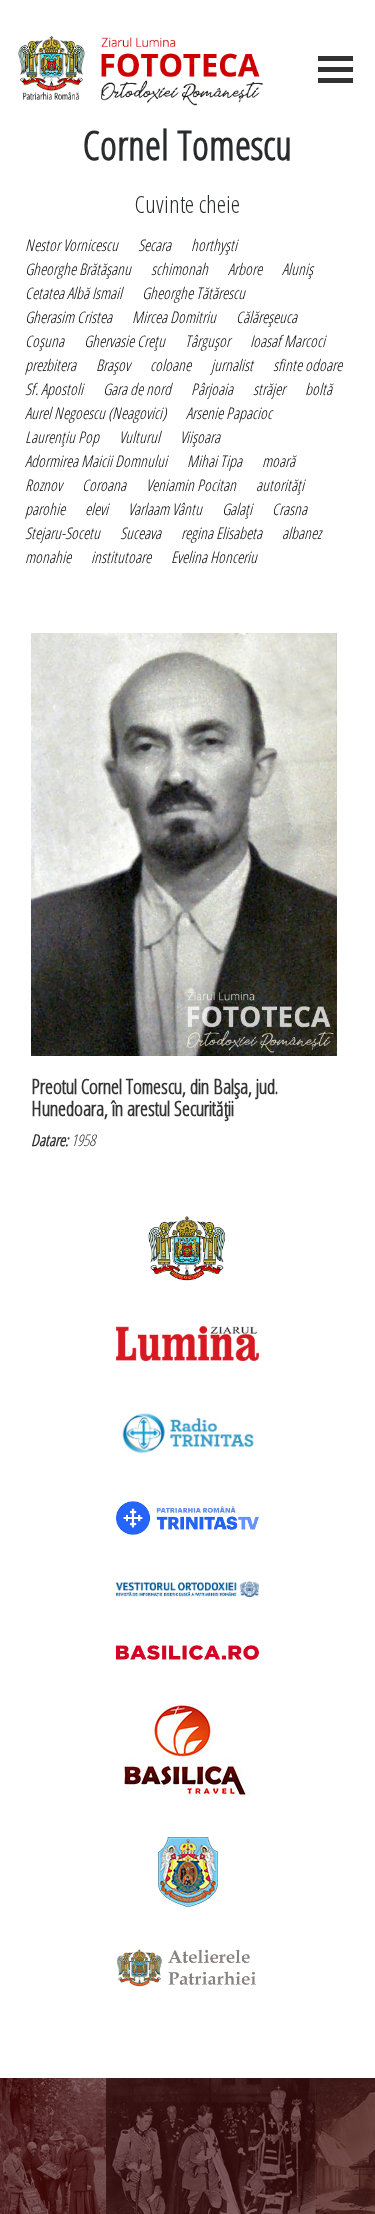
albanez (301, 533)
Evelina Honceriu (214, 557)
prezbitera (50, 365)
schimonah (179, 269)
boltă (318, 389)
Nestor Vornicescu (71, 245)
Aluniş (297, 269)
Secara (154, 245)
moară (278, 461)
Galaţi (237, 509)
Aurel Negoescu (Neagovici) (95, 413)
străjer (269, 389)
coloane (170, 365)
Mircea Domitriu (174, 317)
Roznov (43, 485)
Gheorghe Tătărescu (193, 293)
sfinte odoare (307, 365)
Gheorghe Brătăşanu (78, 269)
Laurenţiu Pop (62, 437)
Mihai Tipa (214, 461)
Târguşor (207, 341)
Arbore (245, 269)
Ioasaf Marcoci (287, 341)
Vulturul (139, 437)
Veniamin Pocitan (191, 485)
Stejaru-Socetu (62, 533)
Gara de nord (137, 389)
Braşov (113, 365)
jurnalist (232, 365)
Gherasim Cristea (68, 317)
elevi (96, 509)
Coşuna (44, 341)
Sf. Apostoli (54, 389)
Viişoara (200, 437)
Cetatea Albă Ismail (73, 293)
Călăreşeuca (266, 317)
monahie (48, 557)
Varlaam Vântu (165, 509)
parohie (45, 509)
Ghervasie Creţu (124, 341)
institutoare (121, 557)
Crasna (289, 509)
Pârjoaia (212, 389)
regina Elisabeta (221, 533)
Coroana (104, 485)
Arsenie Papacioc (229, 413)
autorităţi (280, 485)
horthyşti (214, 245)
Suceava (140, 533)
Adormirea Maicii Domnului (96, 461)
